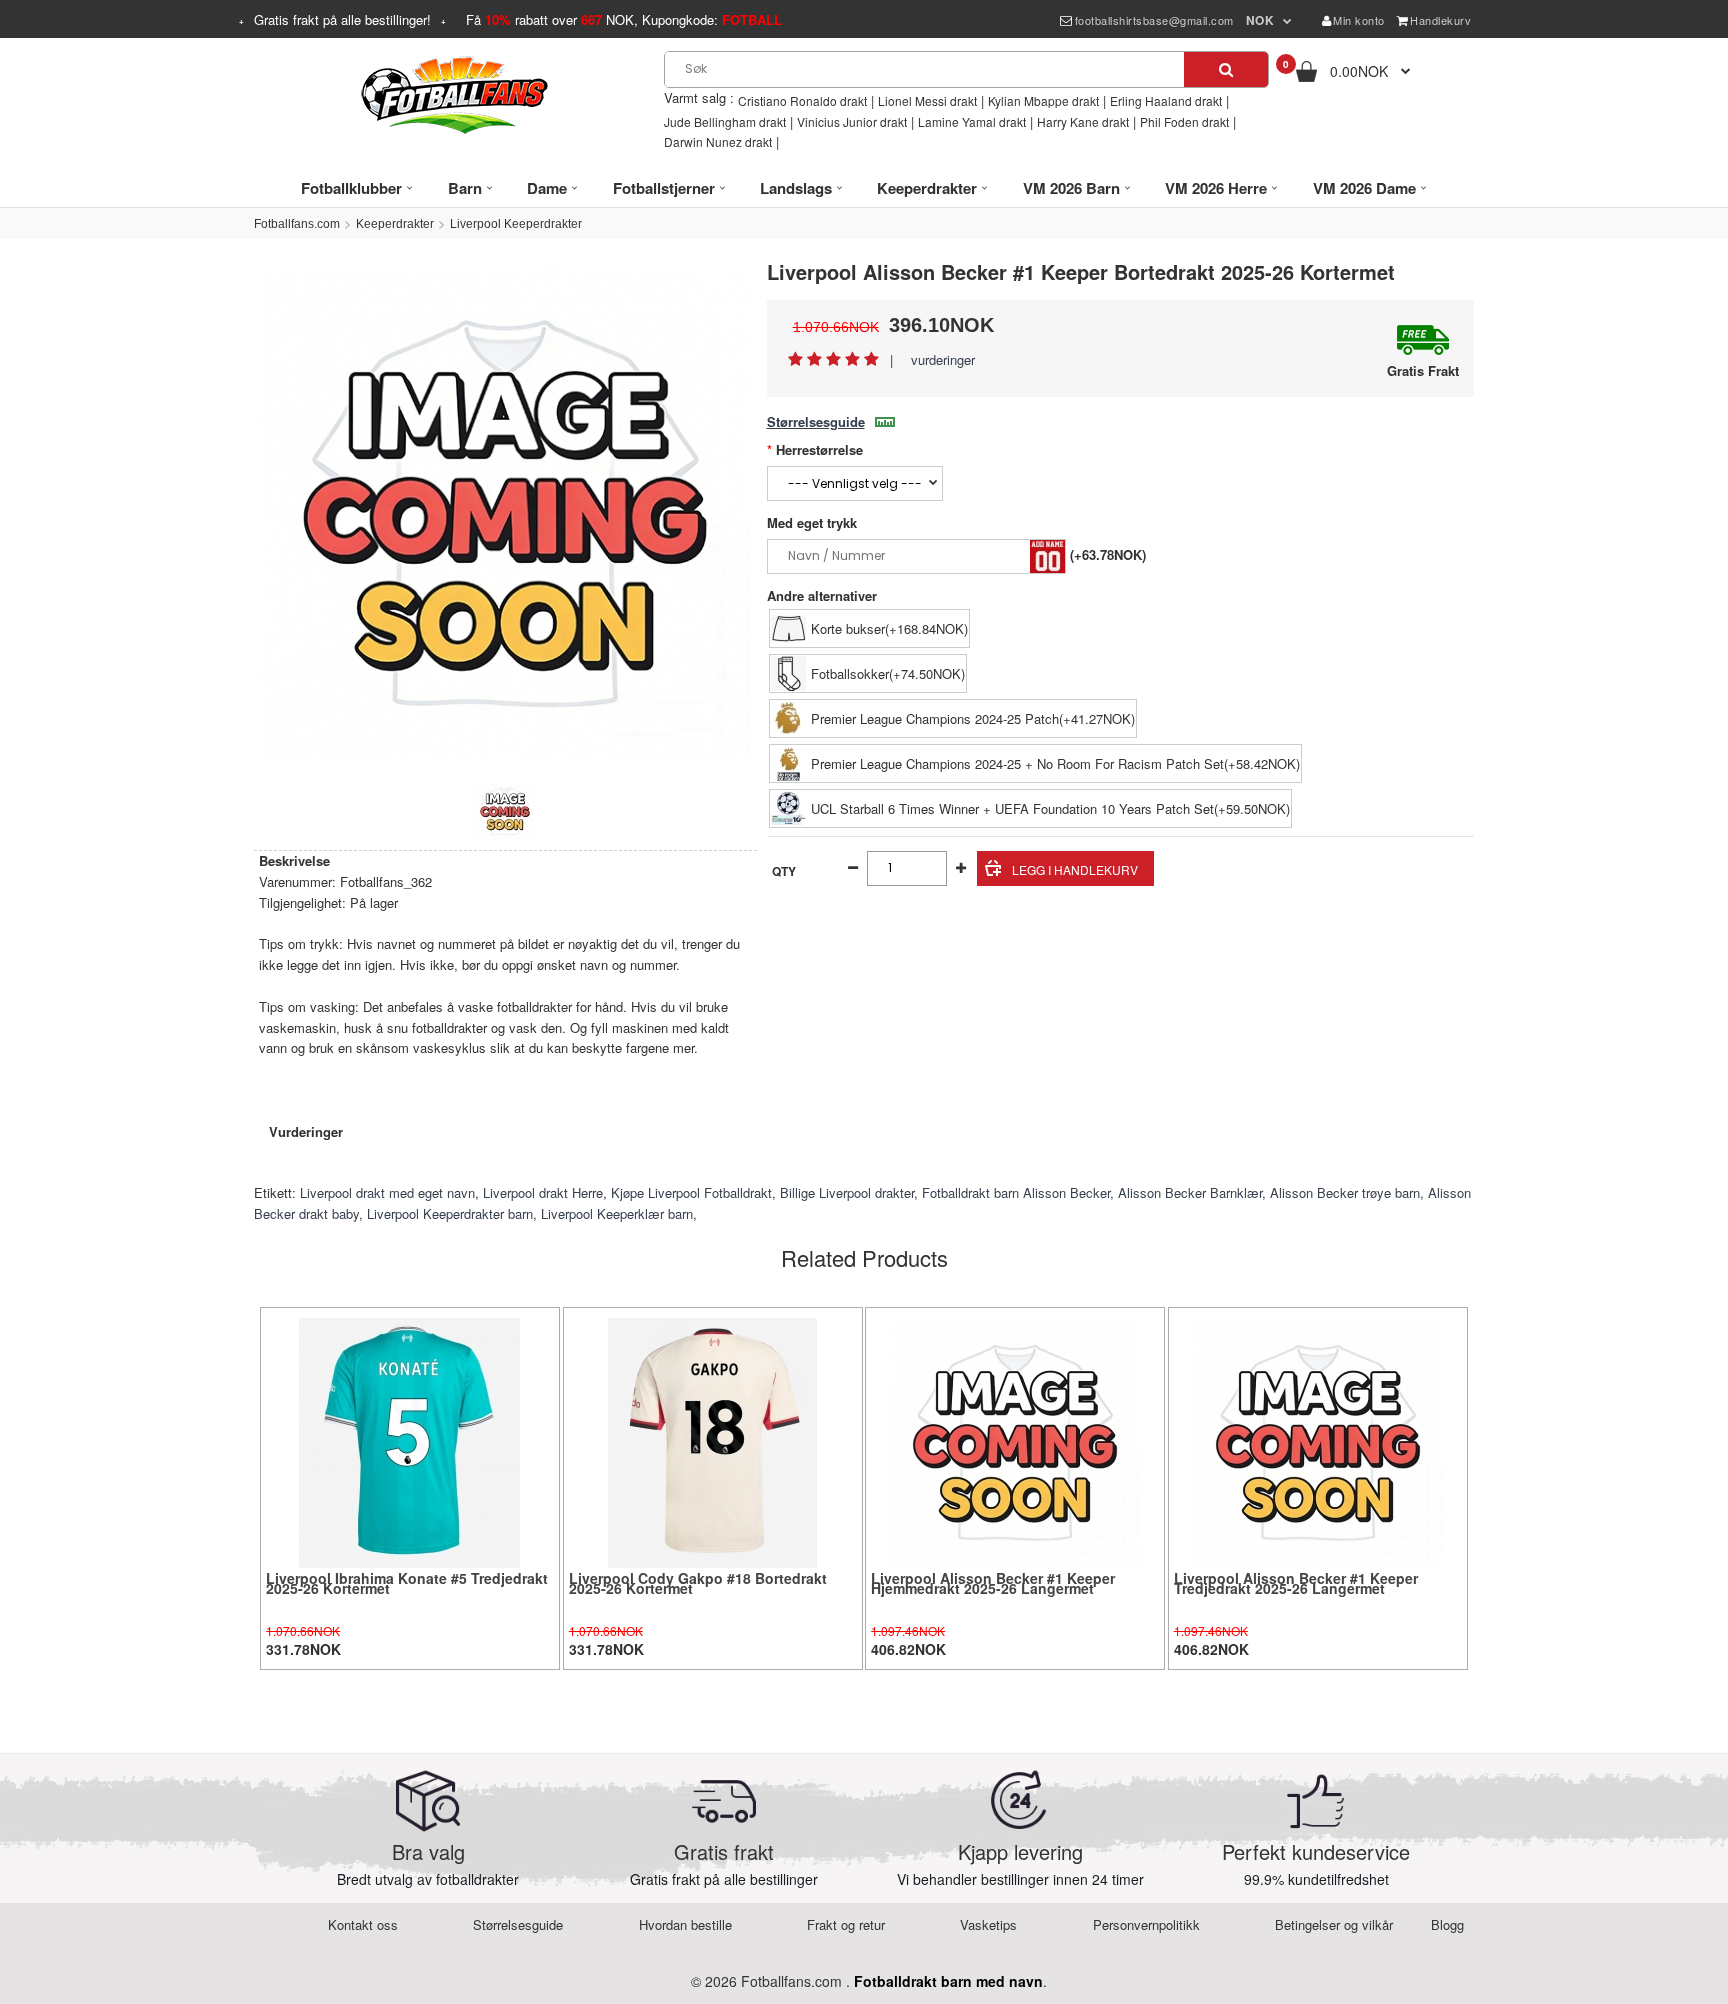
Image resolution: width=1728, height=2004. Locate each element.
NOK (1260, 20)
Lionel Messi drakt (927, 100)
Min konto (1359, 20)
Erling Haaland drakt (1166, 100)
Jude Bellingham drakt (725, 121)
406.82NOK (908, 1649)
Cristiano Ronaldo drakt (802, 100)
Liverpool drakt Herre (543, 1192)
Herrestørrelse (819, 449)
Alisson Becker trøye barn (1345, 1192)
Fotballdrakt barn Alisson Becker (1016, 1192)
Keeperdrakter (395, 224)
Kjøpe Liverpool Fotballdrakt (691, 1192)
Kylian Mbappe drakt (1043, 100)
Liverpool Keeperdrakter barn (450, 1213)
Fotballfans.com (297, 224)
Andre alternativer (822, 595)
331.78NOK (303, 1649)
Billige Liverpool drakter (847, 1192)
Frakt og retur (846, 1924)
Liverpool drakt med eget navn (387, 1192)
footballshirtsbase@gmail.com (1154, 20)
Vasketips (988, 1924)
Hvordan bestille (685, 1924)
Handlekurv (1440, 20)
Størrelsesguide (816, 421)
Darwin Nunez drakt (718, 141)
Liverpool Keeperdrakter (516, 224)
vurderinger (943, 359)
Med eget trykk (812, 522)
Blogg (1447, 1924)
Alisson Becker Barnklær (1190, 1192)
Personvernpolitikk (1146, 1924)
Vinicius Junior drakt (852, 121)
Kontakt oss (363, 1924)
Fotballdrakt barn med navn (948, 1981)
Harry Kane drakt (1083, 121)
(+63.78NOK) (1108, 554)
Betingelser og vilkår (1334, 1924)
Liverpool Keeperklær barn (617, 1213)
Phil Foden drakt (1184, 121)
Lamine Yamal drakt (972, 121)
